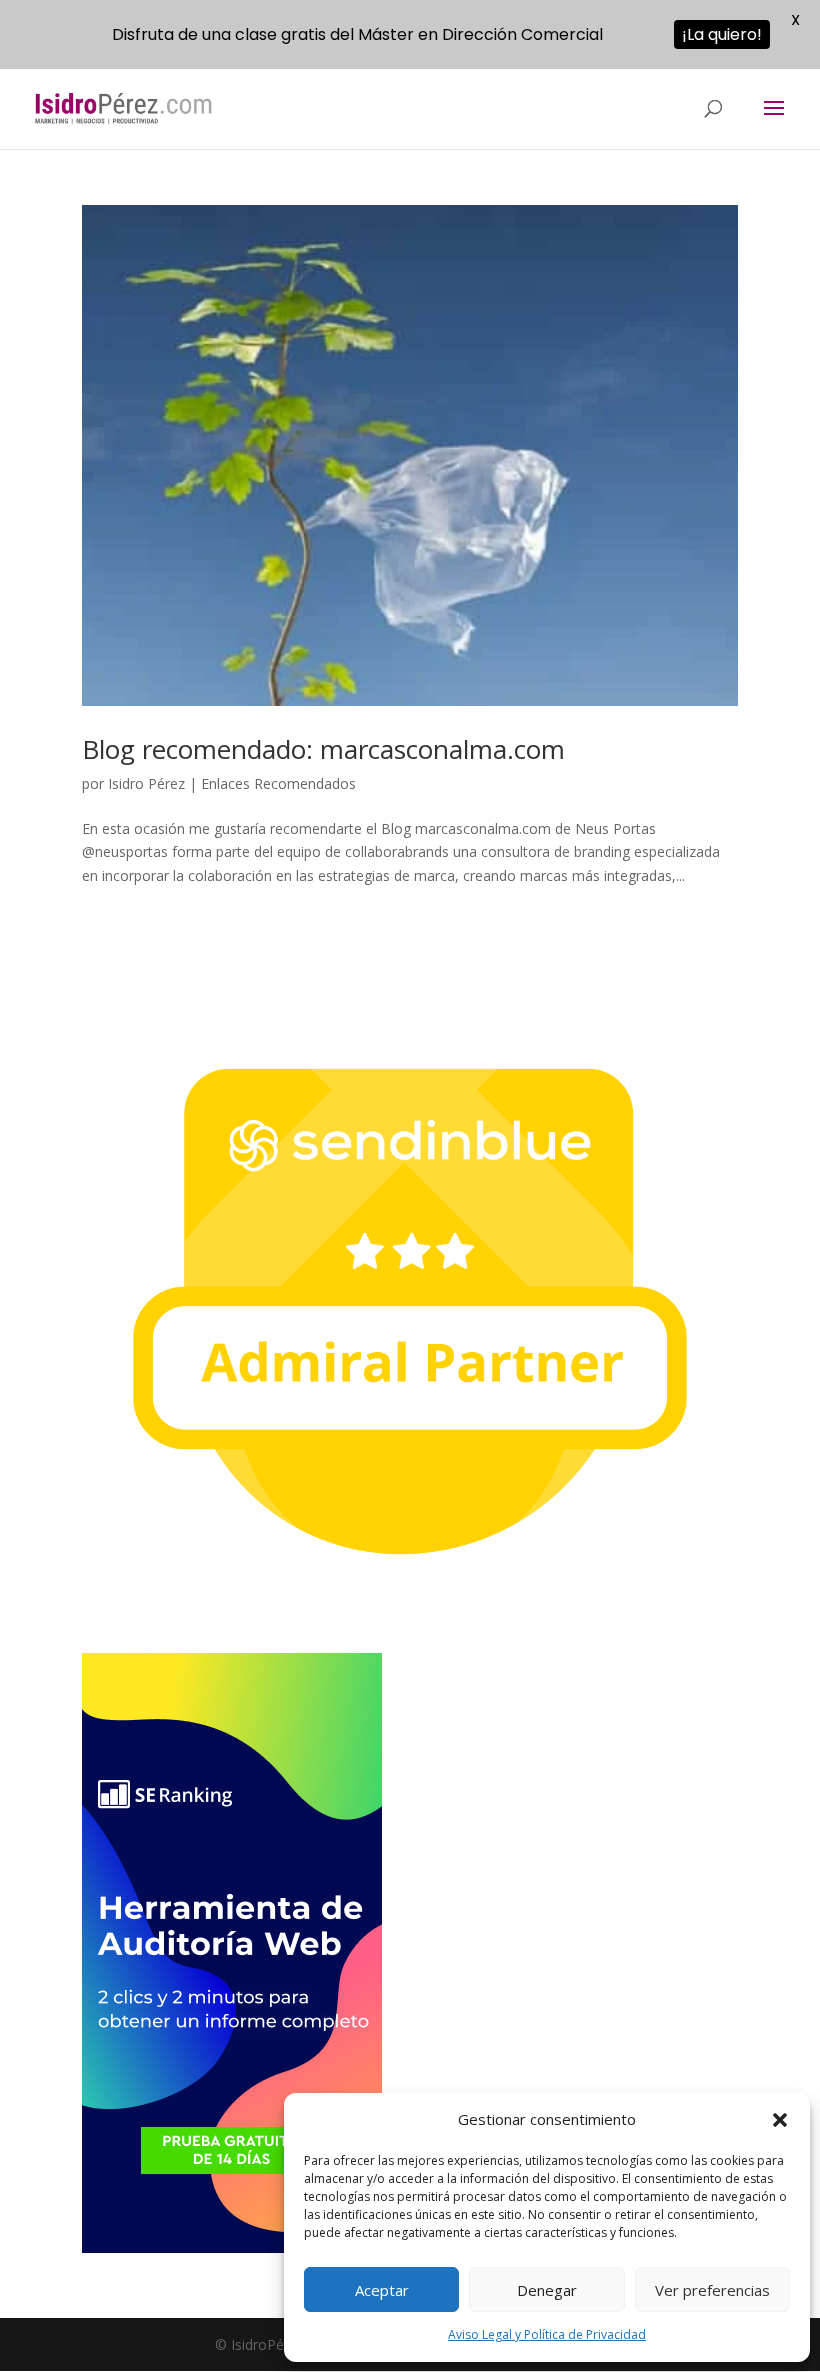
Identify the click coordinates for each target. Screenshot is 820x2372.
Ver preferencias (712, 2290)
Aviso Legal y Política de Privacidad (547, 2334)
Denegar (547, 2290)
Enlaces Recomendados (278, 783)
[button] (780, 2120)
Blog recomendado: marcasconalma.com (323, 749)
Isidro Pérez (146, 783)
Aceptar (382, 2290)
